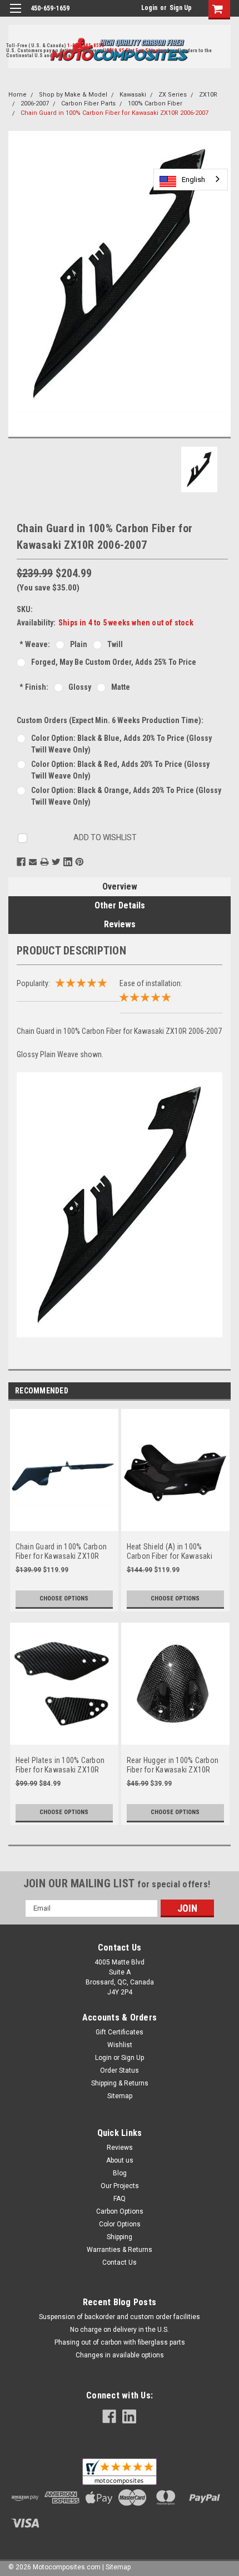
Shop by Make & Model (73, 95)
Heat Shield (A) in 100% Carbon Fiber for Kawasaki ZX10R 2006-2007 (170, 1552)
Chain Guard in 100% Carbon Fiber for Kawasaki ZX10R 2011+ (61, 1552)
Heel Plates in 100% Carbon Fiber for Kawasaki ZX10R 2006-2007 (60, 1766)
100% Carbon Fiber (155, 103)
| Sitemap (116, 2567)
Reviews (120, 924)
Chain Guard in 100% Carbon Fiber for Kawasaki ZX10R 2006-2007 (114, 113)
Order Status (120, 2070)
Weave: (35, 644)
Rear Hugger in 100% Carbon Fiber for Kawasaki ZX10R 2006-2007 (173, 1766)
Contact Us (120, 2262)
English (193, 180)
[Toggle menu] (15, 15)
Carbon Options (120, 2211)
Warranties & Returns (120, 2250)
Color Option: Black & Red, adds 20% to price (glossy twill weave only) (120, 770)
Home (18, 95)
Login (149, 8)
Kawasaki (133, 95)
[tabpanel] (64, 1516)
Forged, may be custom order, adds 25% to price (114, 662)
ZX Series (173, 95)
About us (120, 2160)
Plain (79, 644)
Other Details (120, 905)
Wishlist (120, 2045)
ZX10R (208, 95)
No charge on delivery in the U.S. (120, 2330)
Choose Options (64, 1598)
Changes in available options (120, 2355)
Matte (121, 687)
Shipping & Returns (120, 2083)
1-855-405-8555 (86, 46)
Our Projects (120, 2186)
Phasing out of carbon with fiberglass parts (120, 2342)
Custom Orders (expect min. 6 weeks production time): (110, 720)
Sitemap (120, 2096)
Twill (115, 644)
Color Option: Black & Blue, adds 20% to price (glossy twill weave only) (121, 744)
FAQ (120, 2199)
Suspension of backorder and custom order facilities (120, 2317)
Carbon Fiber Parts (88, 103)
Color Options (120, 2224)
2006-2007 (35, 103)
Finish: (34, 687)
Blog (120, 2173)
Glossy (80, 687)
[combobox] (191, 180)
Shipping (120, 2237)
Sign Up (181, 8)
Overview (120, 887)
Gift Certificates (120, 2032)
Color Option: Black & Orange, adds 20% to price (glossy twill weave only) (126, 796)
